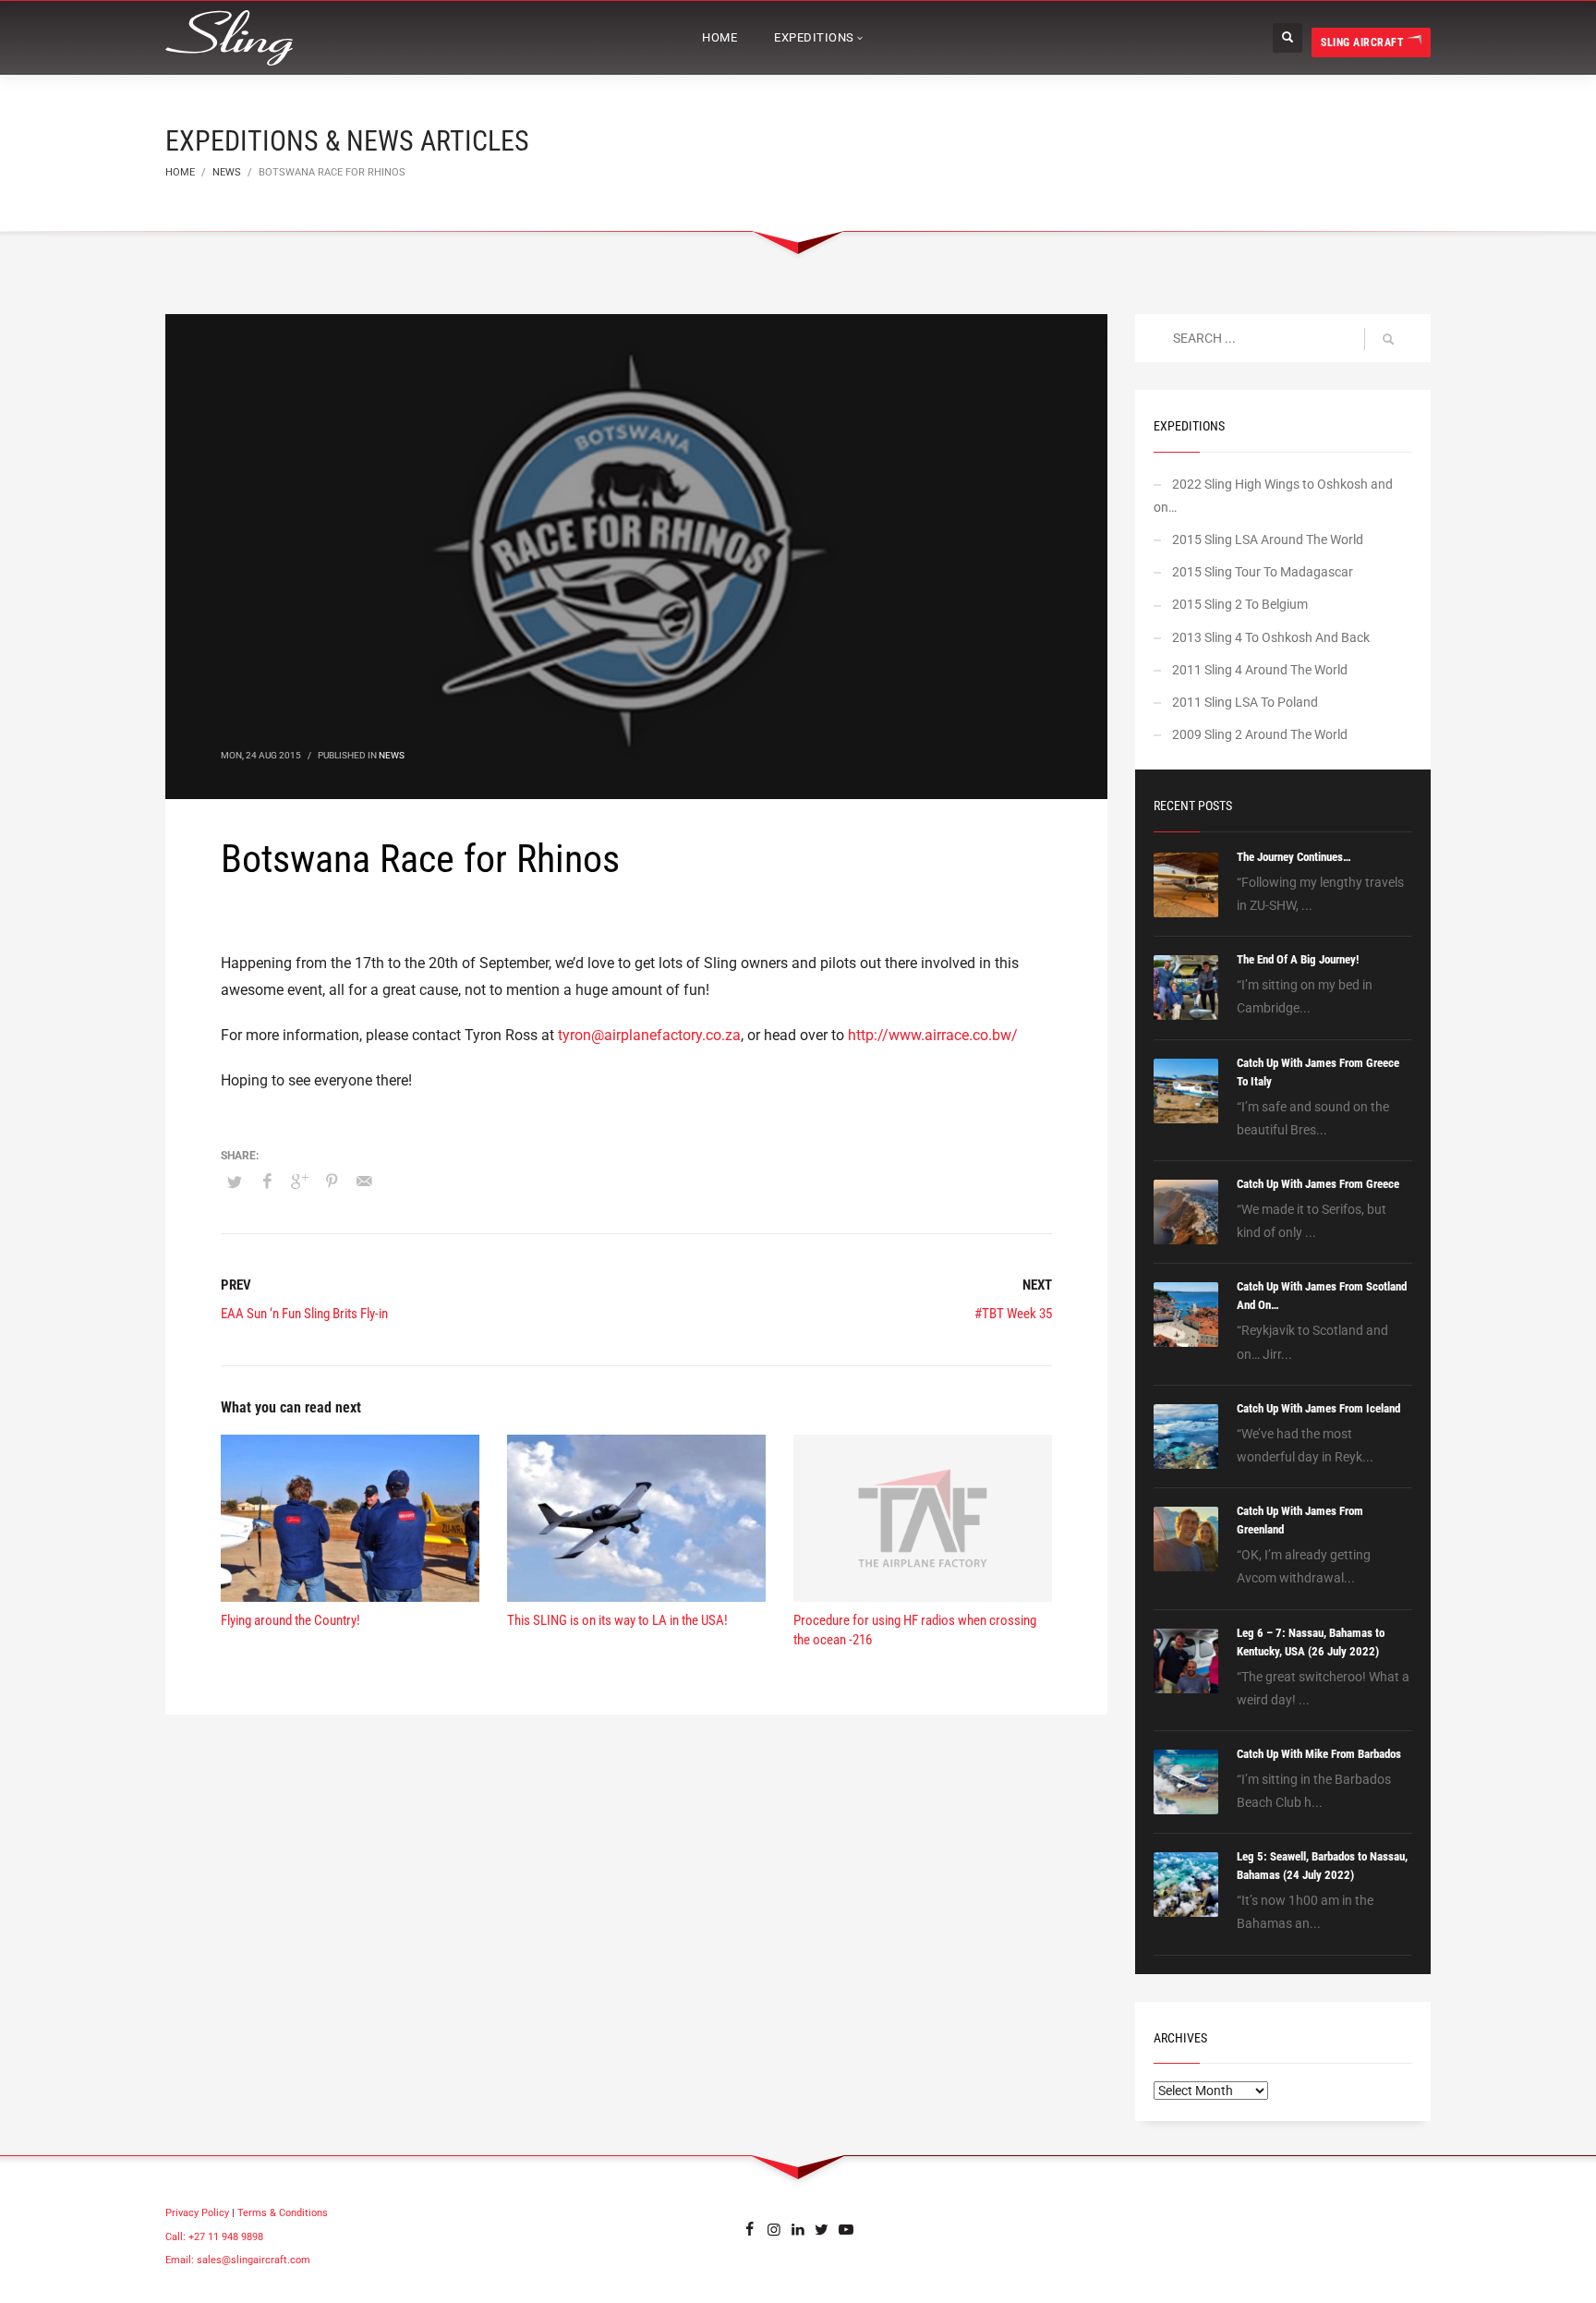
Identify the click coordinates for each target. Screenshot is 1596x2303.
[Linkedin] (798, 2229)
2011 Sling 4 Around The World (1260, 670)
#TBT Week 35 (1013, 1314)
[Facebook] (750, 2229)
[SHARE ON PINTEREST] (332, 1182)
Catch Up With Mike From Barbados (1319, 1754)
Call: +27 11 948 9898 (214, 2237)
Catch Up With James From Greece (1318, 1184)
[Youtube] (846, 2229)
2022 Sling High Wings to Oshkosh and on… (1273, 496)
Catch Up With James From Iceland (1318, 1408)
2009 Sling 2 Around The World (1260, 734)
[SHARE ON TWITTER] (235, 1182)
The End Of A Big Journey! (1298, 959)
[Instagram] (774, 2229)
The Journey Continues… (1294, 857)
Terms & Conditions (283, 2213)
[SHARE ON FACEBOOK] (267, 1182)
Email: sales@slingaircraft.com (238, 2260)
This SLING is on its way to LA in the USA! (617, 1620)
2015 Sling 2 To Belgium (1240, 604)
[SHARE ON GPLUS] (299, 1182)
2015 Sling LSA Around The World (1268, 539)
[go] (1388, 339)
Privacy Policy (197, 2213)
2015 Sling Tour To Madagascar (1263, 572)
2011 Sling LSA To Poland (1245, 702)
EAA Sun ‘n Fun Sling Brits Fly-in (304, 1314)
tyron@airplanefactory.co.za (649, 1035)
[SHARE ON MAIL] (364, 1182)
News (392, 755)
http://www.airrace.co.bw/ (933, 1035)
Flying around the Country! (290, 1620)
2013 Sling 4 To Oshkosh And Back (1271, 637)
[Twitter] (822, 2229)
